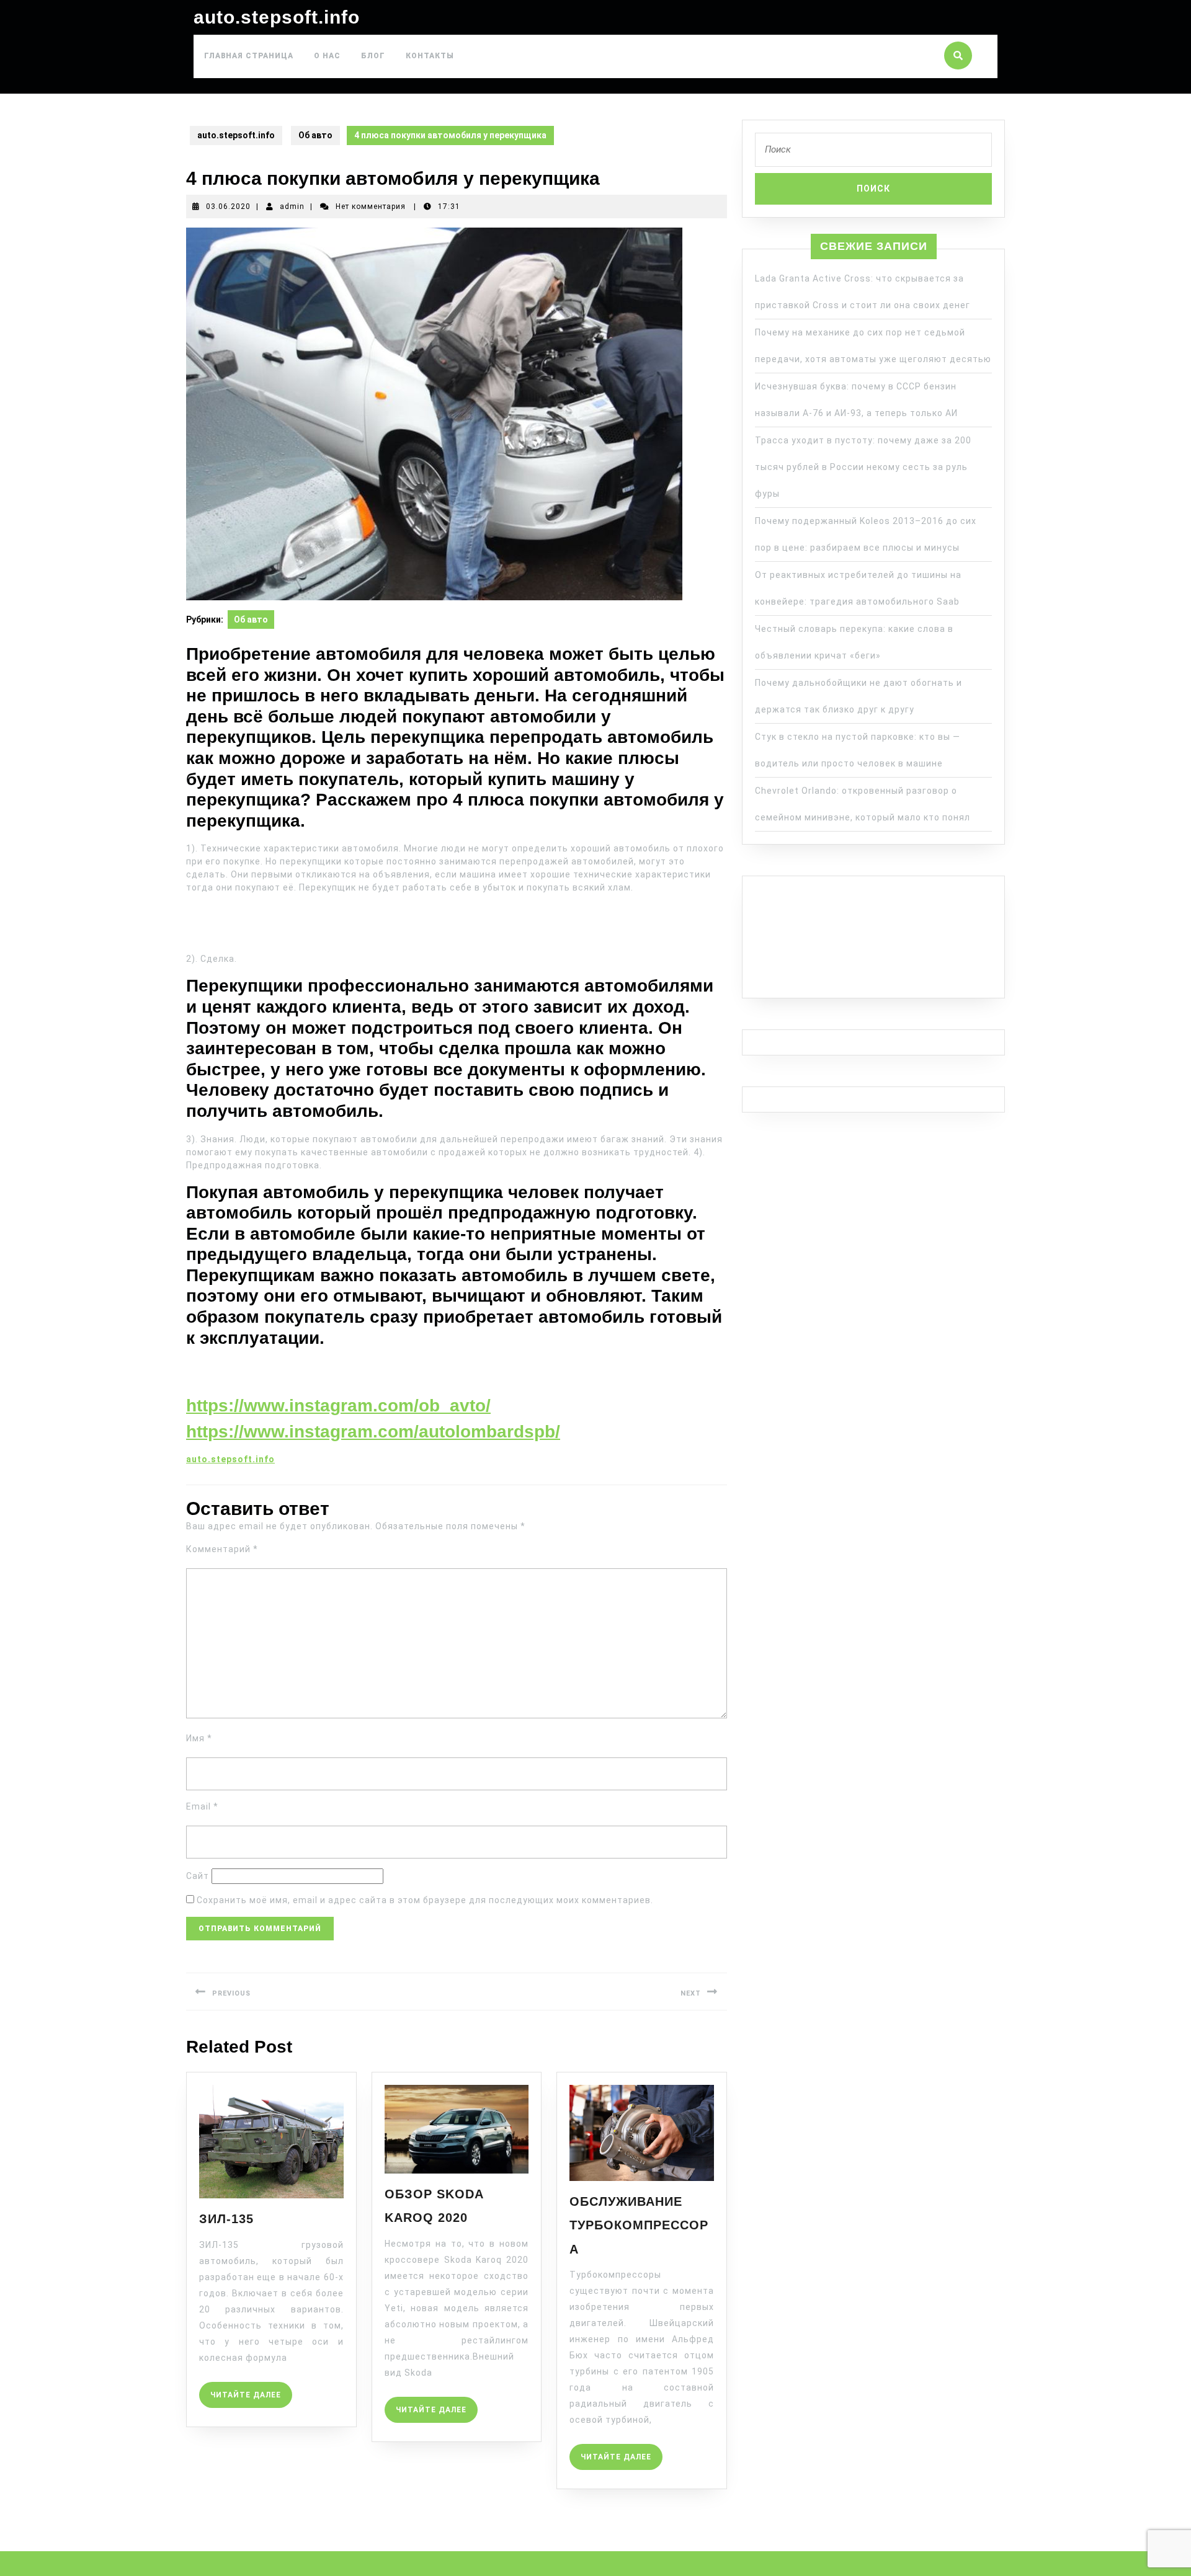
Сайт (198, 1876)
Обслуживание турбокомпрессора (639, 2225)
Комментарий (222, 1549)
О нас (327, 56)
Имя (199, 1738)
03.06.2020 (228, 207)
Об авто (315, 135)
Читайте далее (251, 2391)
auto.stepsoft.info (277, 17)
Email (202, 1806)
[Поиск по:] (873, 153)
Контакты (430, 56)
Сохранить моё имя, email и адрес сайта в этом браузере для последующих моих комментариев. (425, 1900)
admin (292, 207)
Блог (373, 56)
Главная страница (249, 56)
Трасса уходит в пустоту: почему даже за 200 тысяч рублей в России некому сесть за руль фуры (863, 467)
